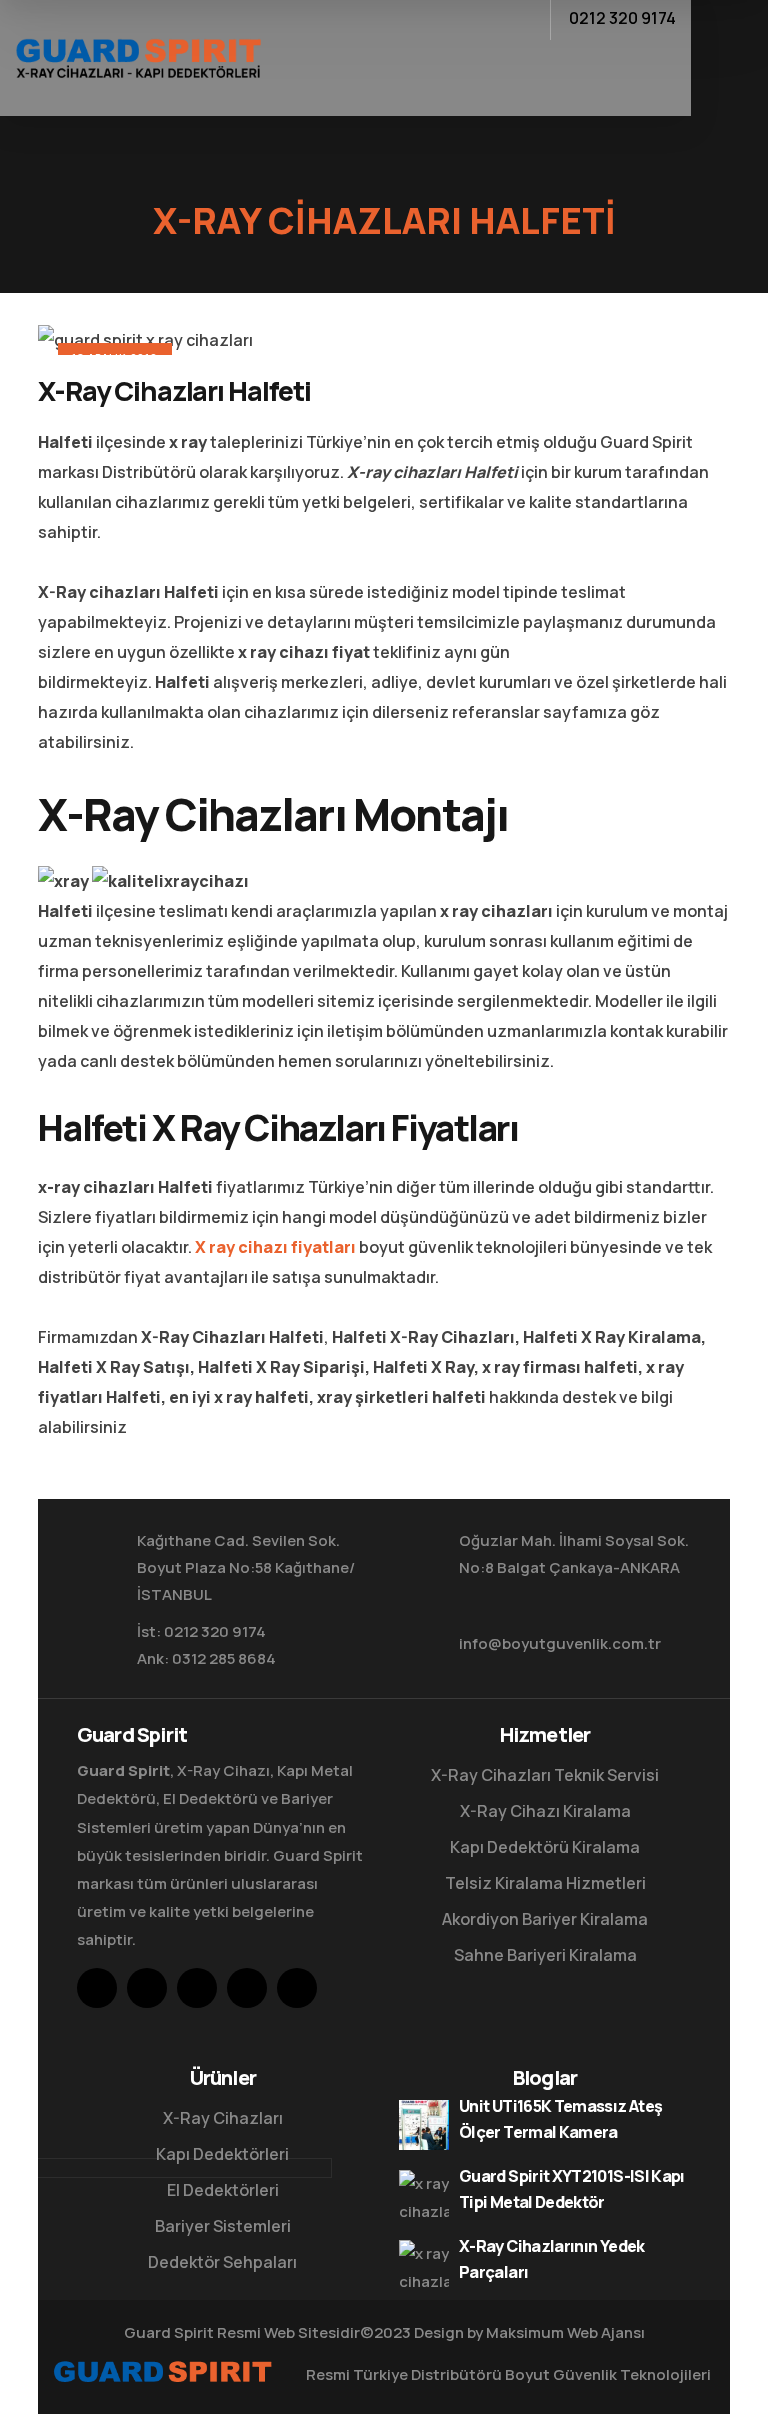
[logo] (138, 56)
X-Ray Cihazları (223, 2118)
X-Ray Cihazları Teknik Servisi (545, 1775)
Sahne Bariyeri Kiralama (545, 1955)
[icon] (97, 1988)
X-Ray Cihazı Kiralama (545, 1811)
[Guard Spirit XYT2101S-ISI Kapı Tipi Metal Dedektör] (424, 2195)
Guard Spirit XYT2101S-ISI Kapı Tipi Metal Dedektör (572, 2189)
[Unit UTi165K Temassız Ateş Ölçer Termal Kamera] (424, 2125)
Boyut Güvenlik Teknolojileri (608, 2374)
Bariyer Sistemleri (223, 2226)
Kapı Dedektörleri (222, 2154)
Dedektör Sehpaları (222, 2262)
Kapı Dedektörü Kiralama (545, 1847)
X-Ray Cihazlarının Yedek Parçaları (552, 2259)
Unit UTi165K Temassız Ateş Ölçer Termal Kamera (560, 2119)
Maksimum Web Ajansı (565, 2332)
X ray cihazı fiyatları (275, 1247)
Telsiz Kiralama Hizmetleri (545, 1883)
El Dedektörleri (223, 2190)
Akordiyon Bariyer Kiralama (545, 1919)
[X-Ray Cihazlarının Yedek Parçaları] (424, 2265)
